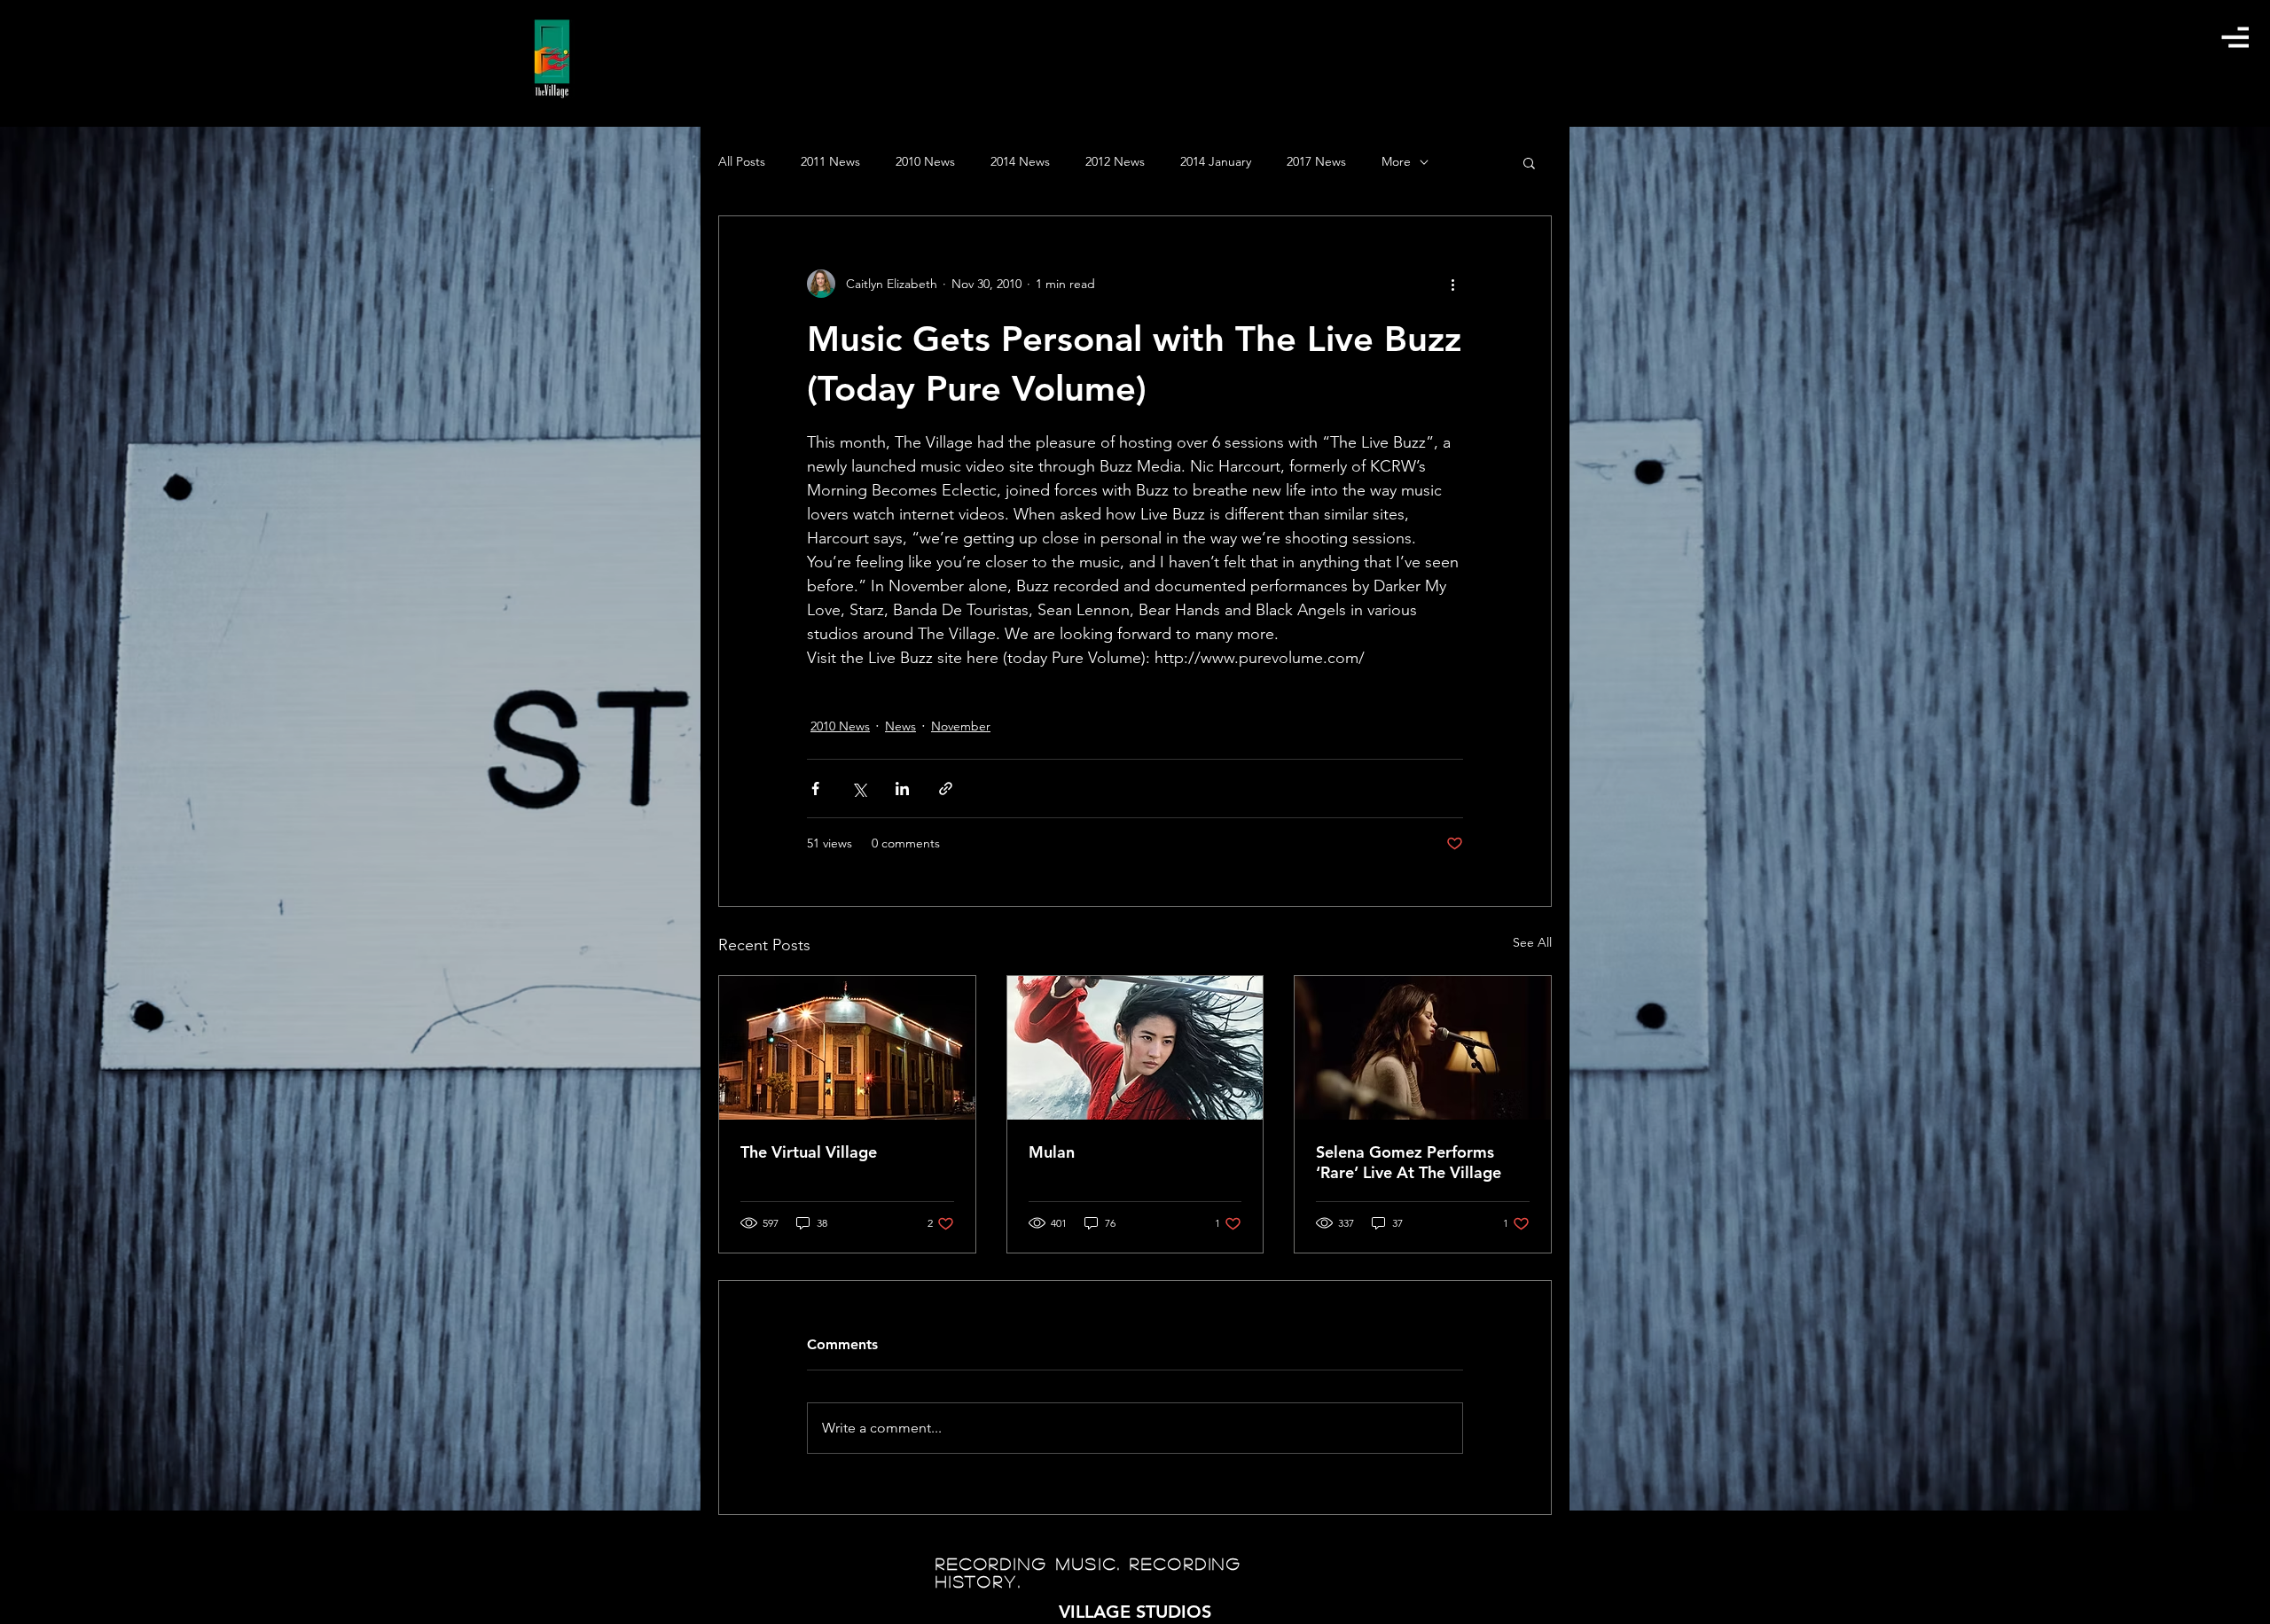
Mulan (1052, 1152)
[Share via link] (946, 789)
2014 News (1020, 161)
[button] (2235, 37)
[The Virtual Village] (847, 1048)
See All (1532, 942)
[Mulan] (1135, 1048)
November (961, 726)
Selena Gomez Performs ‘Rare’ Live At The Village (1409, 1162)
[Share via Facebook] (815, 789)
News (900, 726)
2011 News (830, 161)
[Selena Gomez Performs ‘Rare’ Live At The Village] (1423, 1048)
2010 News (925, 161)
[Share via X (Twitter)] (859, 789)
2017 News (1316, 161)
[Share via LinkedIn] (902, 789)
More (1396, 161)
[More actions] (1452, 284)
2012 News (1115, 161)
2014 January (1216, 161)
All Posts (742, 161)
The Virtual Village (809, 1152)
